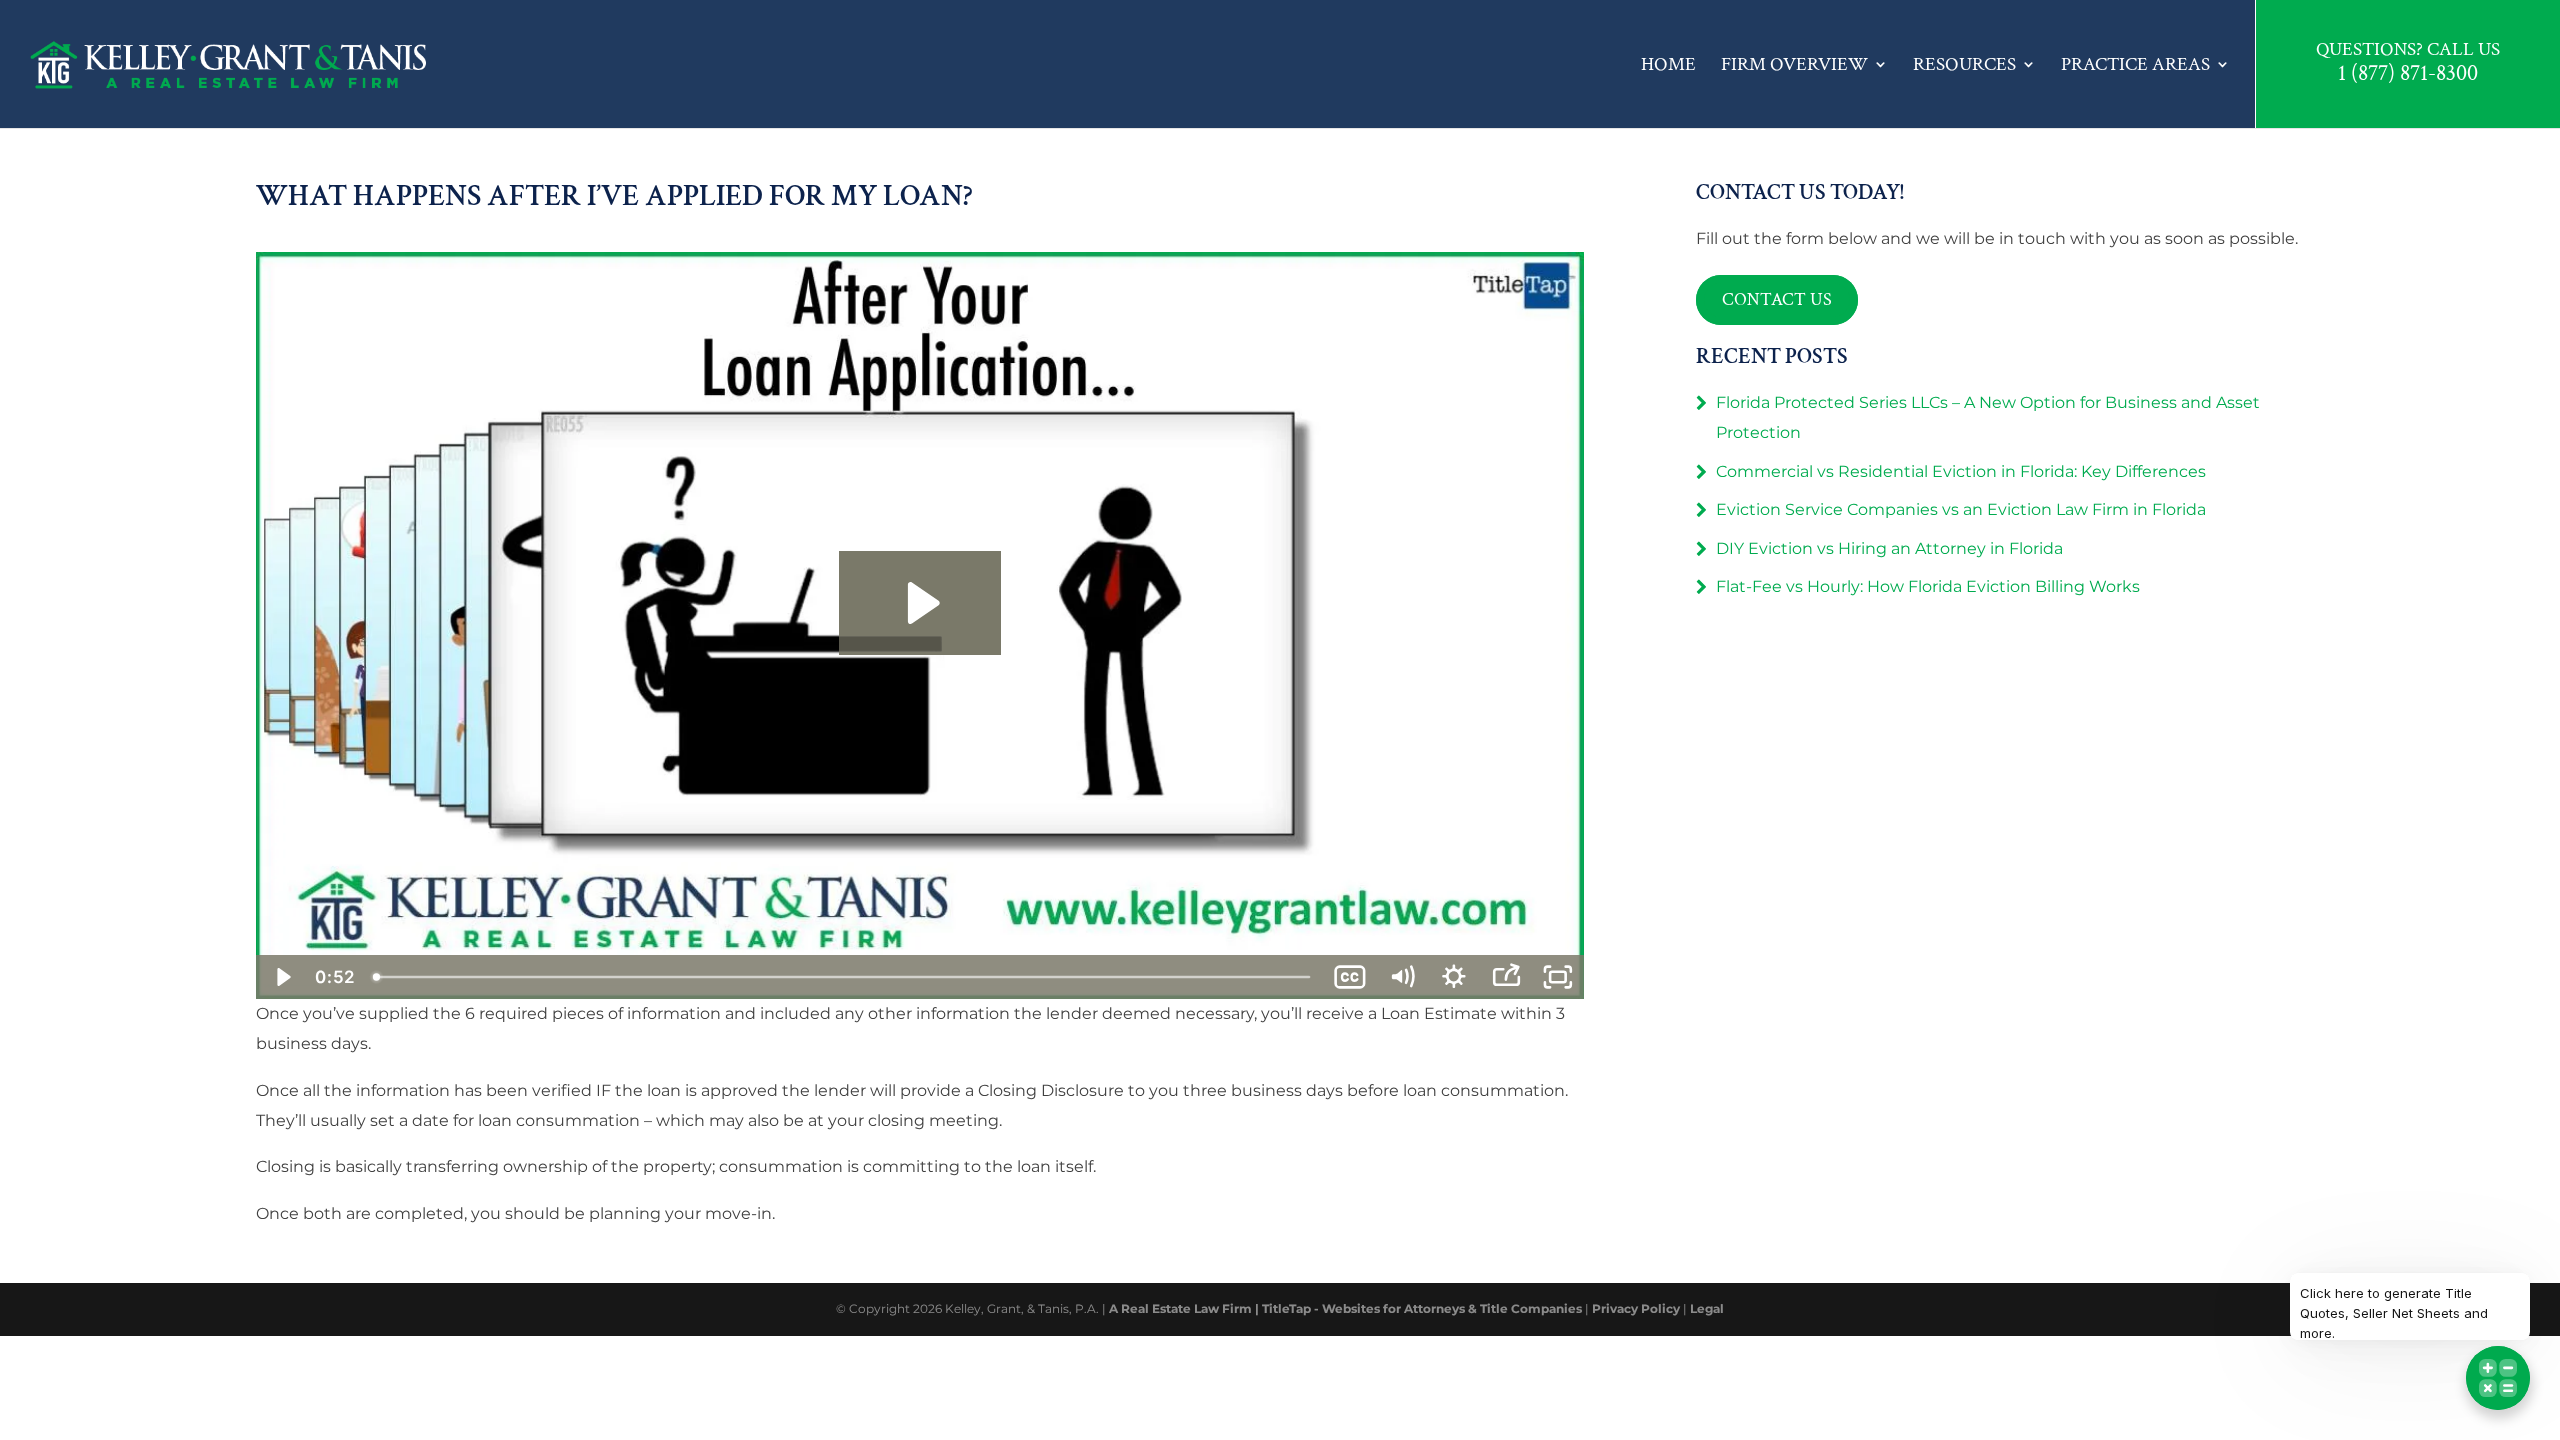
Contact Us (1777, 299)
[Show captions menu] (1350, 977)
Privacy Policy (1636, 1308)
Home (1668, 64)
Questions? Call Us (2408, 49)
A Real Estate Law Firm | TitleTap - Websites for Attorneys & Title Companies (1345, 1308)
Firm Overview (1794, 64)
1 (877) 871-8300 (2408, 75)
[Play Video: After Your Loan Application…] (920, 603)
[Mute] (1402, 977)
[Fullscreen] (1558, 977)
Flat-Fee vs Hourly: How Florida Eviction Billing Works (1928, 586)
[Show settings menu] (1454, 977)
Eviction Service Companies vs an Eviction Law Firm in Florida (1961, 509)
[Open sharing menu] (1506, 977)
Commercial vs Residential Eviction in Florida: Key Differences (1961, 471)
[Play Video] (282, 977)
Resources (1964, 64)
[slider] (843, 977)
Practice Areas (2135, 64)
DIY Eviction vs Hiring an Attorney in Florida (1889, 548)
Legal (1707, 1308)
